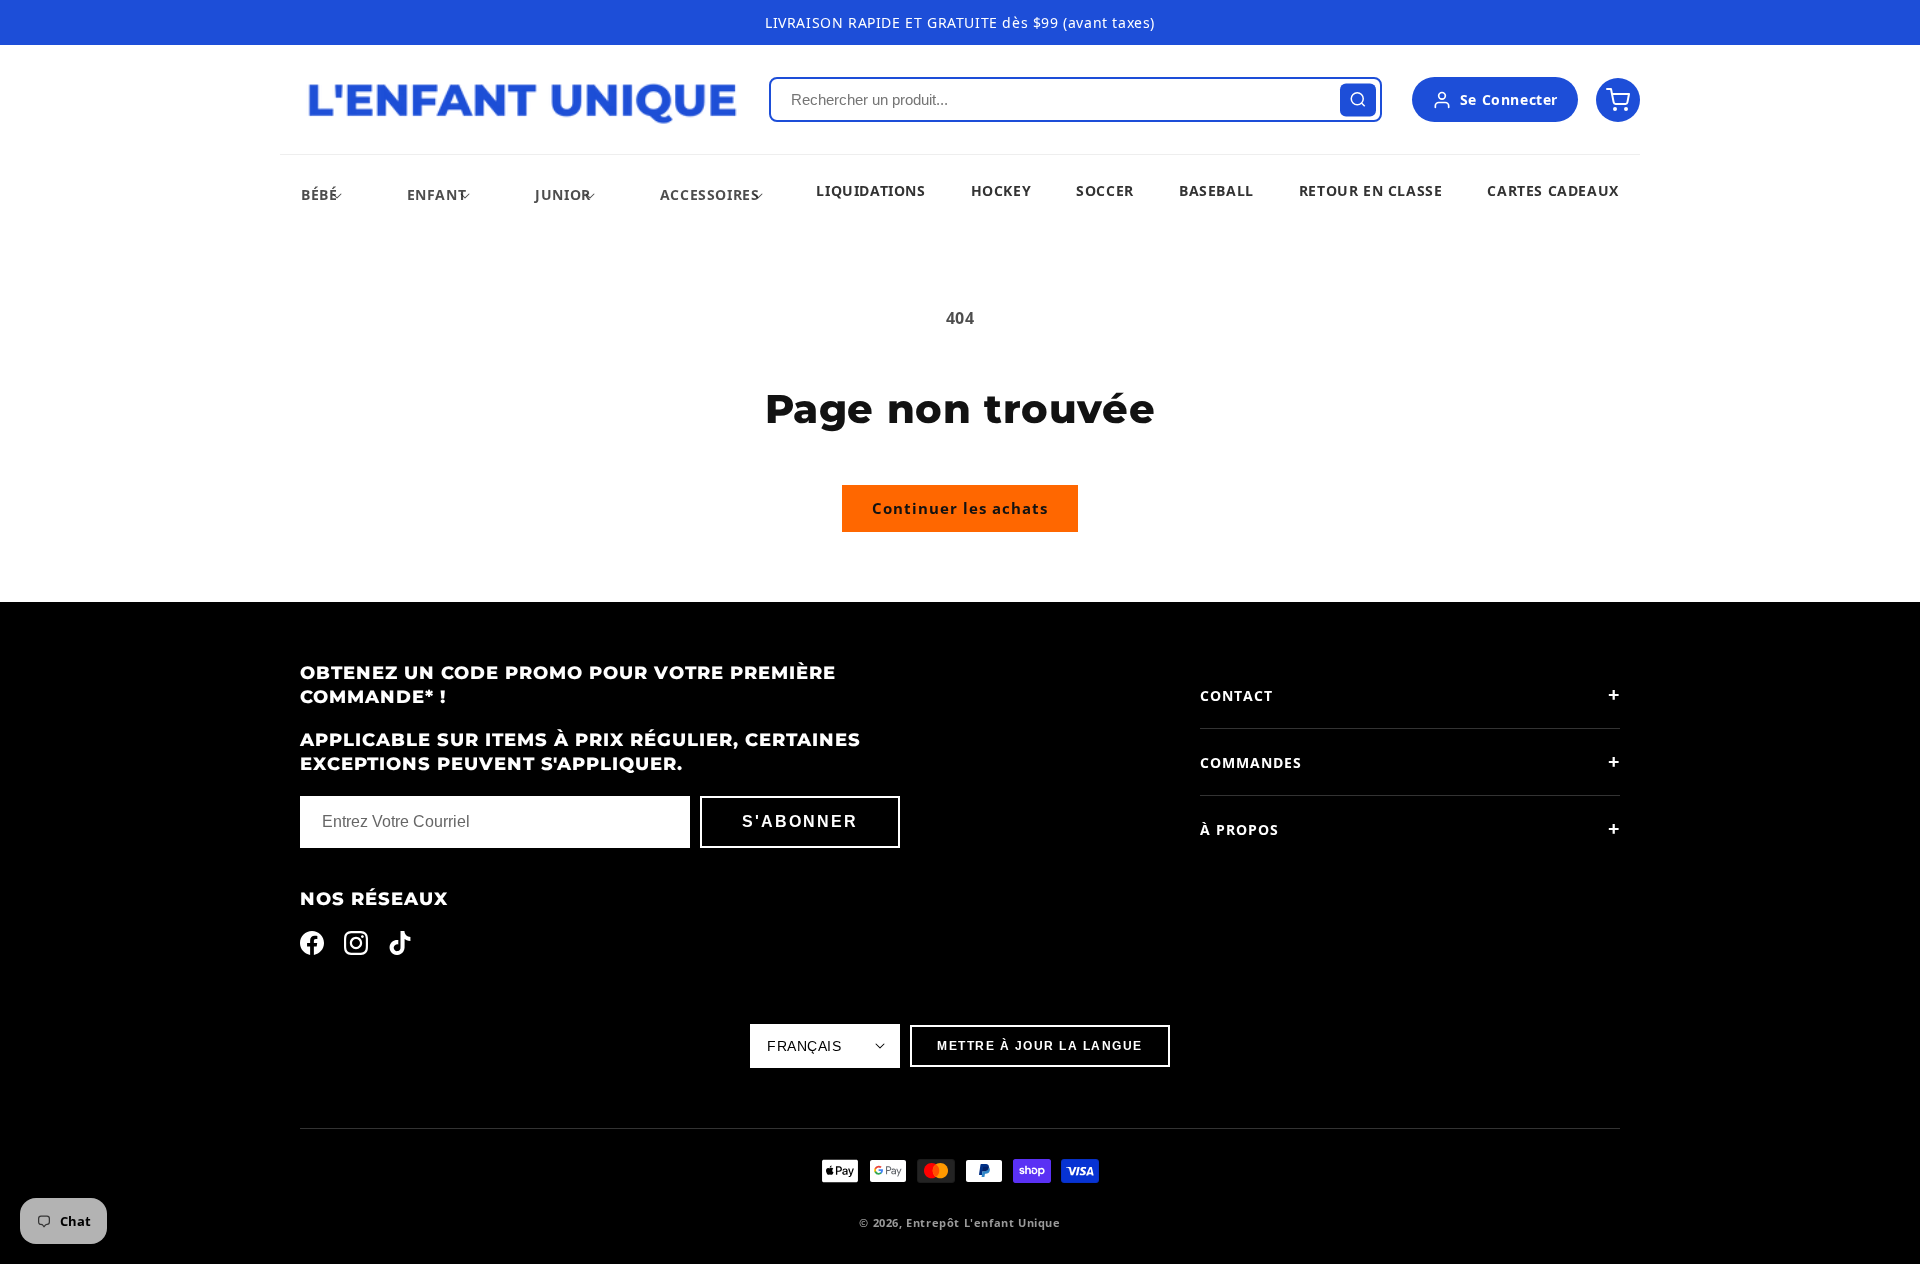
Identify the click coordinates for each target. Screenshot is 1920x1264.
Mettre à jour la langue (1040, 1046)
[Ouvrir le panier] (1618, 100)
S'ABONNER (800, 821)
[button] (319, 194)
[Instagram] (356, 947)
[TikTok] (400, 947)
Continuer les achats (960, 508)
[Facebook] (312, 947)
